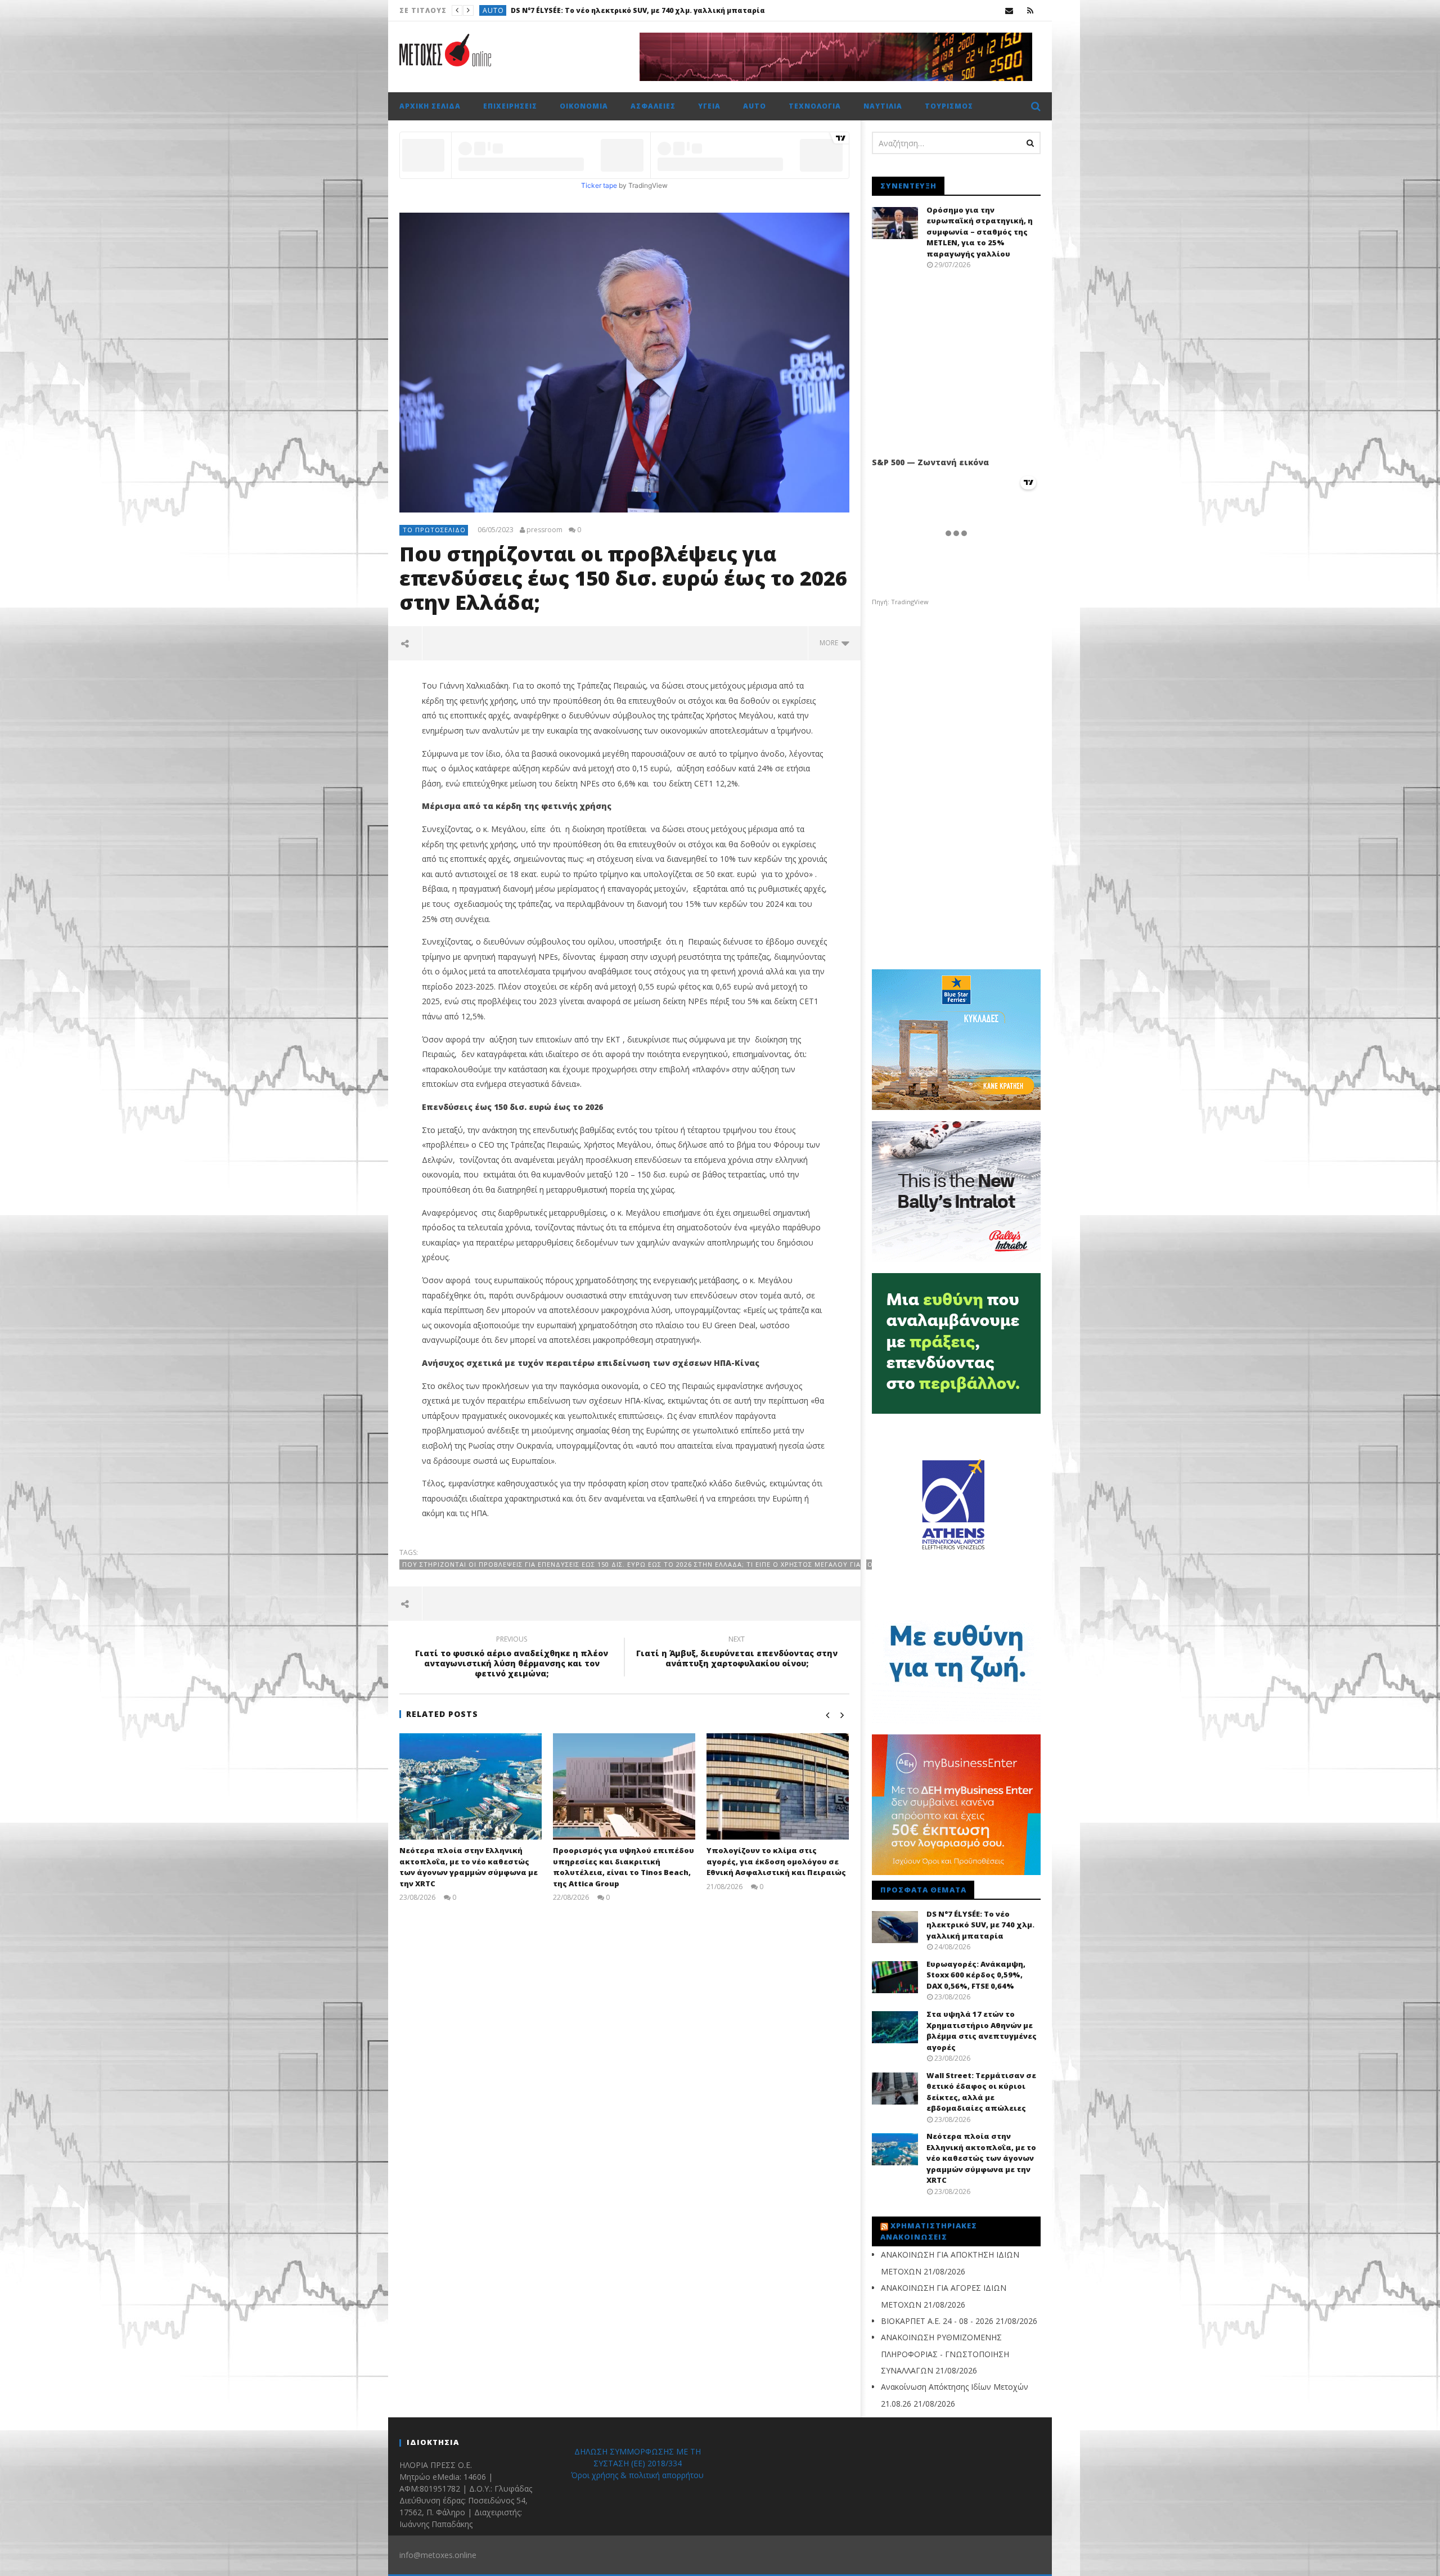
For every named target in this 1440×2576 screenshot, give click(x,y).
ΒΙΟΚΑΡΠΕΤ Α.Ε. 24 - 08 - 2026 (937, 2321)
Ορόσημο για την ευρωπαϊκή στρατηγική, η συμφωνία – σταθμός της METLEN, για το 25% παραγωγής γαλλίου (980, 232)
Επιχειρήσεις (510, 106)
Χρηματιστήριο (513, 10)
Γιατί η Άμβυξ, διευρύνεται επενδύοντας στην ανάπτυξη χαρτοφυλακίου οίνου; (737, 1653)
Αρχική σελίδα (430, 106)
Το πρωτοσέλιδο (434, 530)
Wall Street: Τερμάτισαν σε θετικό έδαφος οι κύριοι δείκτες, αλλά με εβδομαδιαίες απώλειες (981, 2092)
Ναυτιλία (883, 106)
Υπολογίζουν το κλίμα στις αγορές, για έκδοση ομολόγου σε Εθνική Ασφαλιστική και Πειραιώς (776, 1861)
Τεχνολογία (815, 106)
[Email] (1009, 10)
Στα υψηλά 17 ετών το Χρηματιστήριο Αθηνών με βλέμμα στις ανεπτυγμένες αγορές (982, 2031)
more (831, 643)
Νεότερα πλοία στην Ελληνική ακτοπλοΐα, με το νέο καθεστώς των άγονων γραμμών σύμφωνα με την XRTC (469, 1867)
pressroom (544, 530)
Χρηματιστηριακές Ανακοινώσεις (929, 2231)
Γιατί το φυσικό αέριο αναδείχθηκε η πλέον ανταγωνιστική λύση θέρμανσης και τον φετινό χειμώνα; (512, 1658)
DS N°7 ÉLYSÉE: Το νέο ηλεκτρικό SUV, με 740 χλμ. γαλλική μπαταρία (980, 1925)
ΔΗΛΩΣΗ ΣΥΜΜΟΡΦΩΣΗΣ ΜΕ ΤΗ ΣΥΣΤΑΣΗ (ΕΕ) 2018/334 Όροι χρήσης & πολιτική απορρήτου (637, 2463)
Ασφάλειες (653, 106)
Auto (755, 106)
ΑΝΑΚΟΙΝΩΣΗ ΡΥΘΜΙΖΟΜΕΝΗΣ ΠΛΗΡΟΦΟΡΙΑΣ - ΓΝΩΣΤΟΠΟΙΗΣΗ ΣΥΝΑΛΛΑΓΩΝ (945, 2354)
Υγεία (709, 106)
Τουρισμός (949, 106)
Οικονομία (584, 106)
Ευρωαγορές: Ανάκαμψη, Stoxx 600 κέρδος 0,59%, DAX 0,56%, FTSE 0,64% (683, 10)
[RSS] (1030, 10)
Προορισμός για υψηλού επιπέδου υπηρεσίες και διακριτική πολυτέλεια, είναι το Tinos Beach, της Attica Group (624, 1867)
